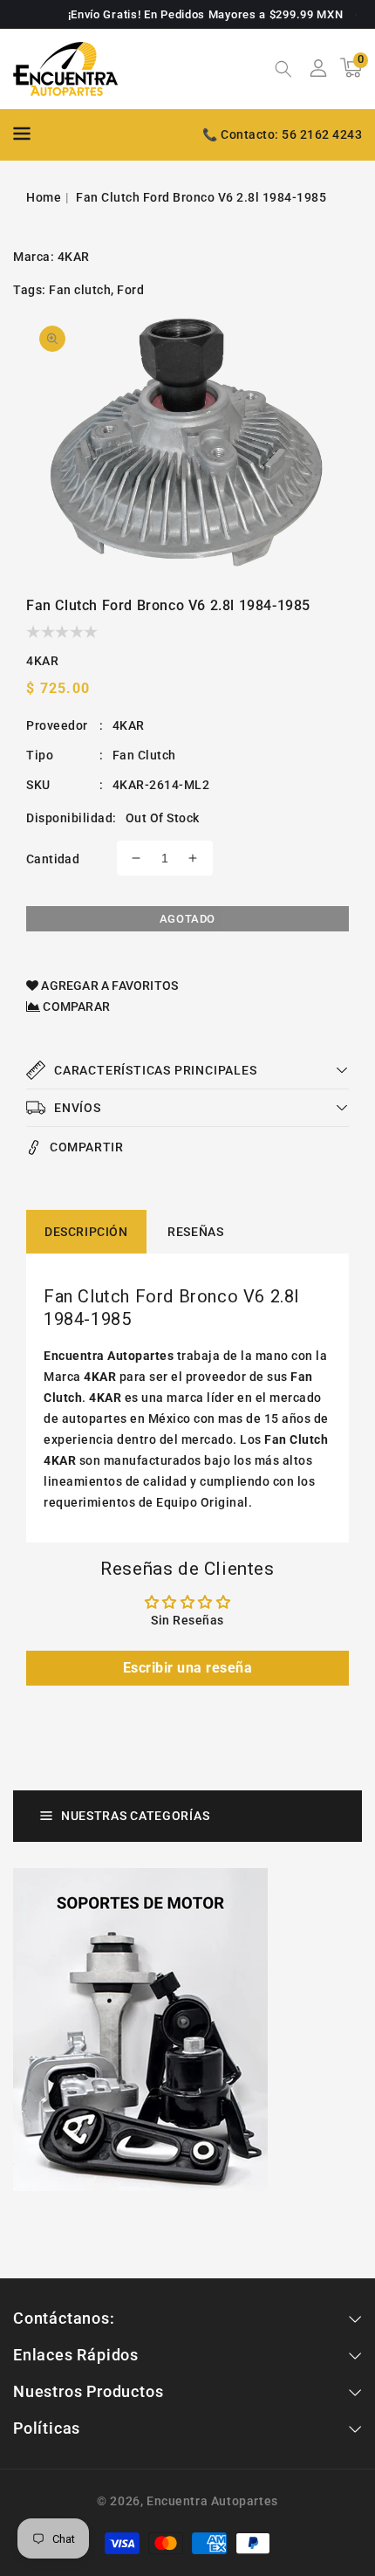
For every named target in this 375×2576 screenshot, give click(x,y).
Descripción (86, 1232)
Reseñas (195, 1232)
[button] (283, 71)
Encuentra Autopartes (212, 2501)
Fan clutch (80, 290)
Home (44, 197)
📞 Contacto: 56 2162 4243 (282, 134)
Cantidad (53, 859)
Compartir (86, 1147)
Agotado (187, 919)
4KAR (74, 257)
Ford (130, 290)
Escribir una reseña (188, 1668)
